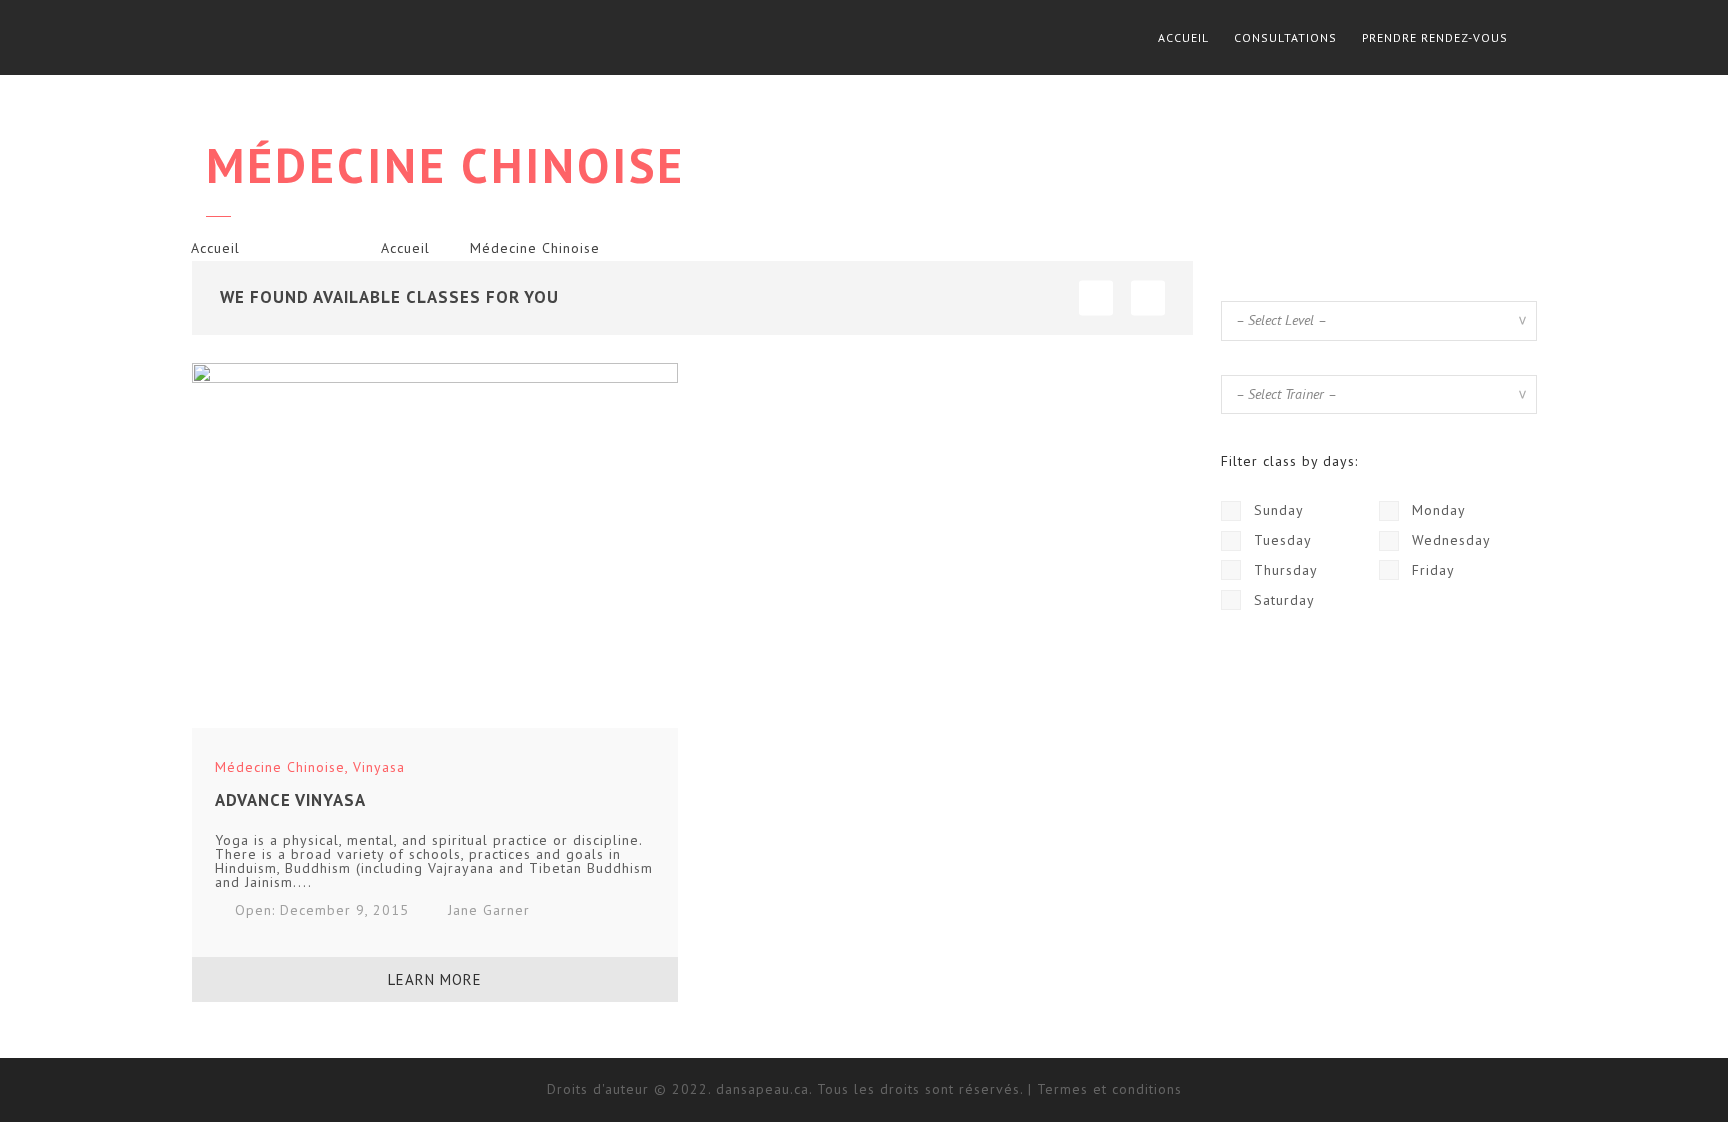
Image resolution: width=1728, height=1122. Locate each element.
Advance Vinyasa (290, 800)
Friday (1431, 570)
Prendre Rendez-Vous (1435, 37)
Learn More (435, 979)
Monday (1436, 510)
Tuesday (1280, 540)
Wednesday (1449, 540)
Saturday (1282, 600)
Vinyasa (379, 767)
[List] (1096, 297)
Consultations (1285, 37)
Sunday (1276, 510)
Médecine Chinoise (280, 767)
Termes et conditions (1109, 1089)
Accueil (1183, 37)
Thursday (1283, 570)
